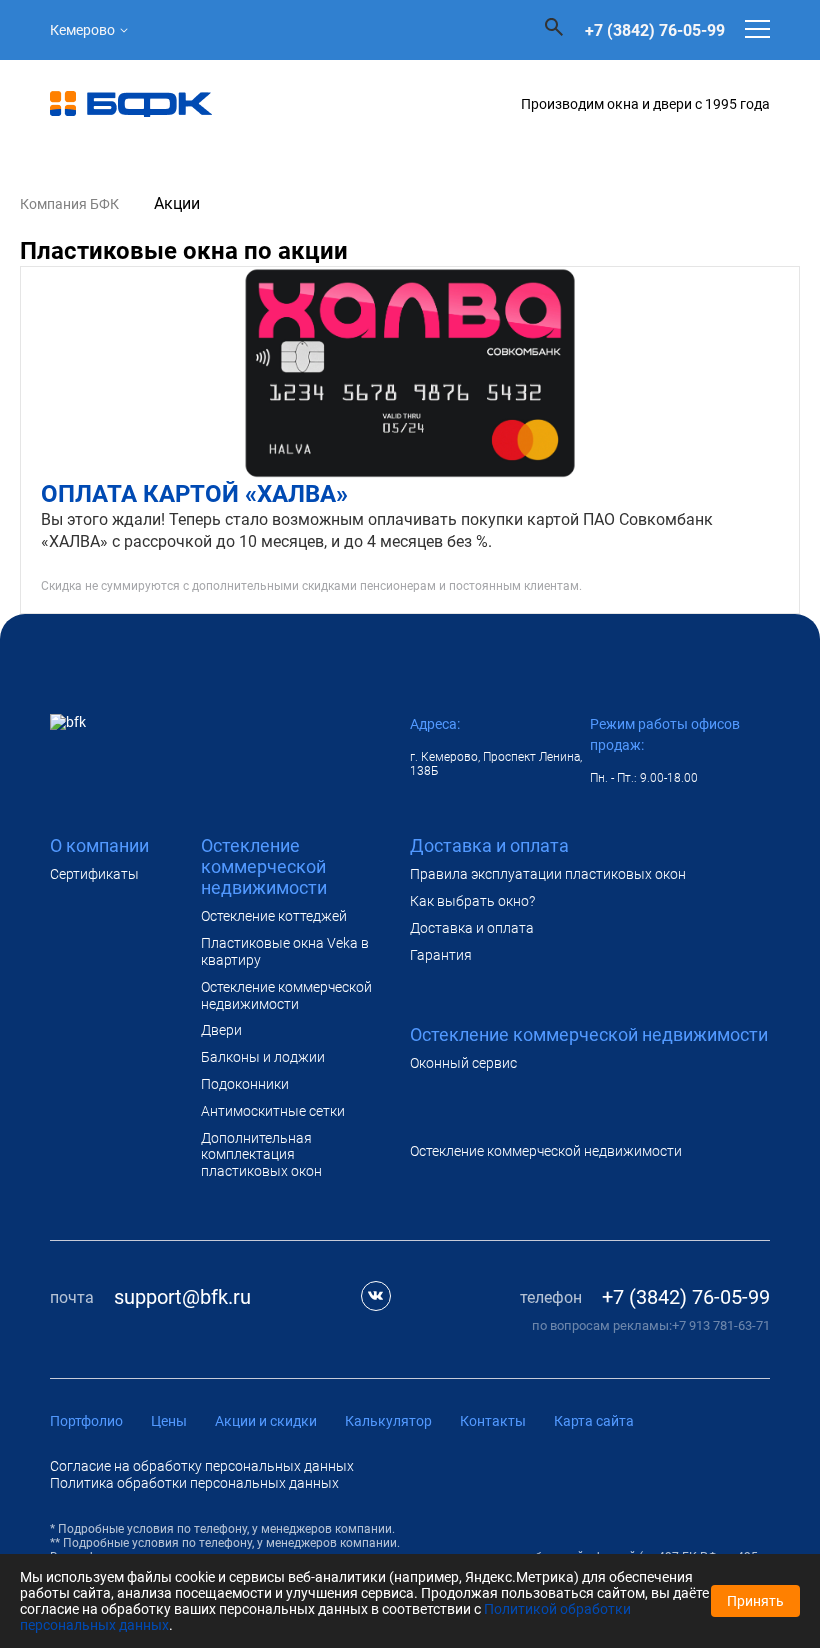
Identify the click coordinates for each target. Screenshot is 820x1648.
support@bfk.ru (182, 1297)
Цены (169, 1421)
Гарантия (441, 955)
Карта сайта (594, 1421)
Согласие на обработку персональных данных (202, 1466)
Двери (221, 1030)
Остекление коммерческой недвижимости (286, 995)
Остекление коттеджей (274, 916)
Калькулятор (388, 1421)
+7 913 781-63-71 (721, 1325)
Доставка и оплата (472, 928)
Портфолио (86, 1421)
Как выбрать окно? (472, 901)
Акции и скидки (266, 1421)
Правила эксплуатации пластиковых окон (548, 874)
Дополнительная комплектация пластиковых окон (261, 1155)
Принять (755, 1601)
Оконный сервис (463, 1063)
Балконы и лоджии (263, 1057)
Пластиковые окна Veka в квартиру (285, 951)
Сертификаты (94, 874)
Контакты (493, 1421)
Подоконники (245, 1084)
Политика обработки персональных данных (194, 1483)
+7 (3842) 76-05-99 (655, 30)
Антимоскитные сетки (273, 1111)
